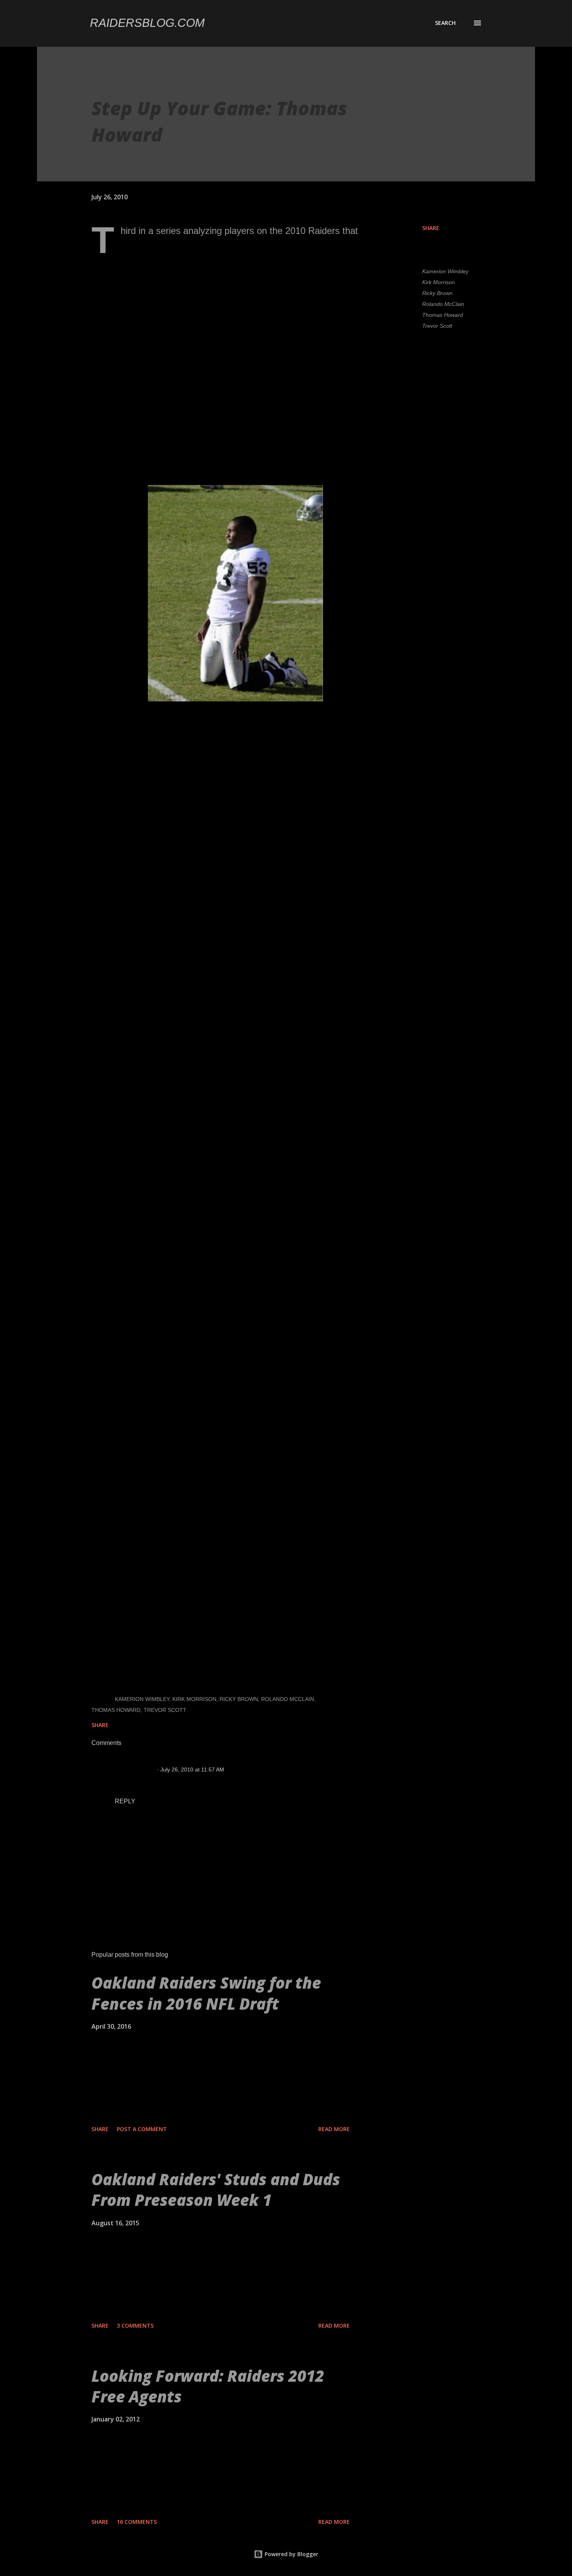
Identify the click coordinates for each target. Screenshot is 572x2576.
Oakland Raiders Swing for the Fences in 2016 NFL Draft (206, 1993)
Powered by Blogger (291, 2554)
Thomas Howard (443, 315)
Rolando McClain (443, 304)
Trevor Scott (437, 326)
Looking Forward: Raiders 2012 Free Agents (208, 2386)
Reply (125, 1801)
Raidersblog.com (147, 23)
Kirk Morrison (439, 282)
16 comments (137, 2522)
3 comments (135, 2326)
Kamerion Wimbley (445, 271)
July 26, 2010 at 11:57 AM (192, 1769)
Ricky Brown (437, 293)
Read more (334, 2129)
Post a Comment (142, 2129)
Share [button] (431, 228)
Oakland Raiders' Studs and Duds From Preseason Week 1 (216, 2189)
